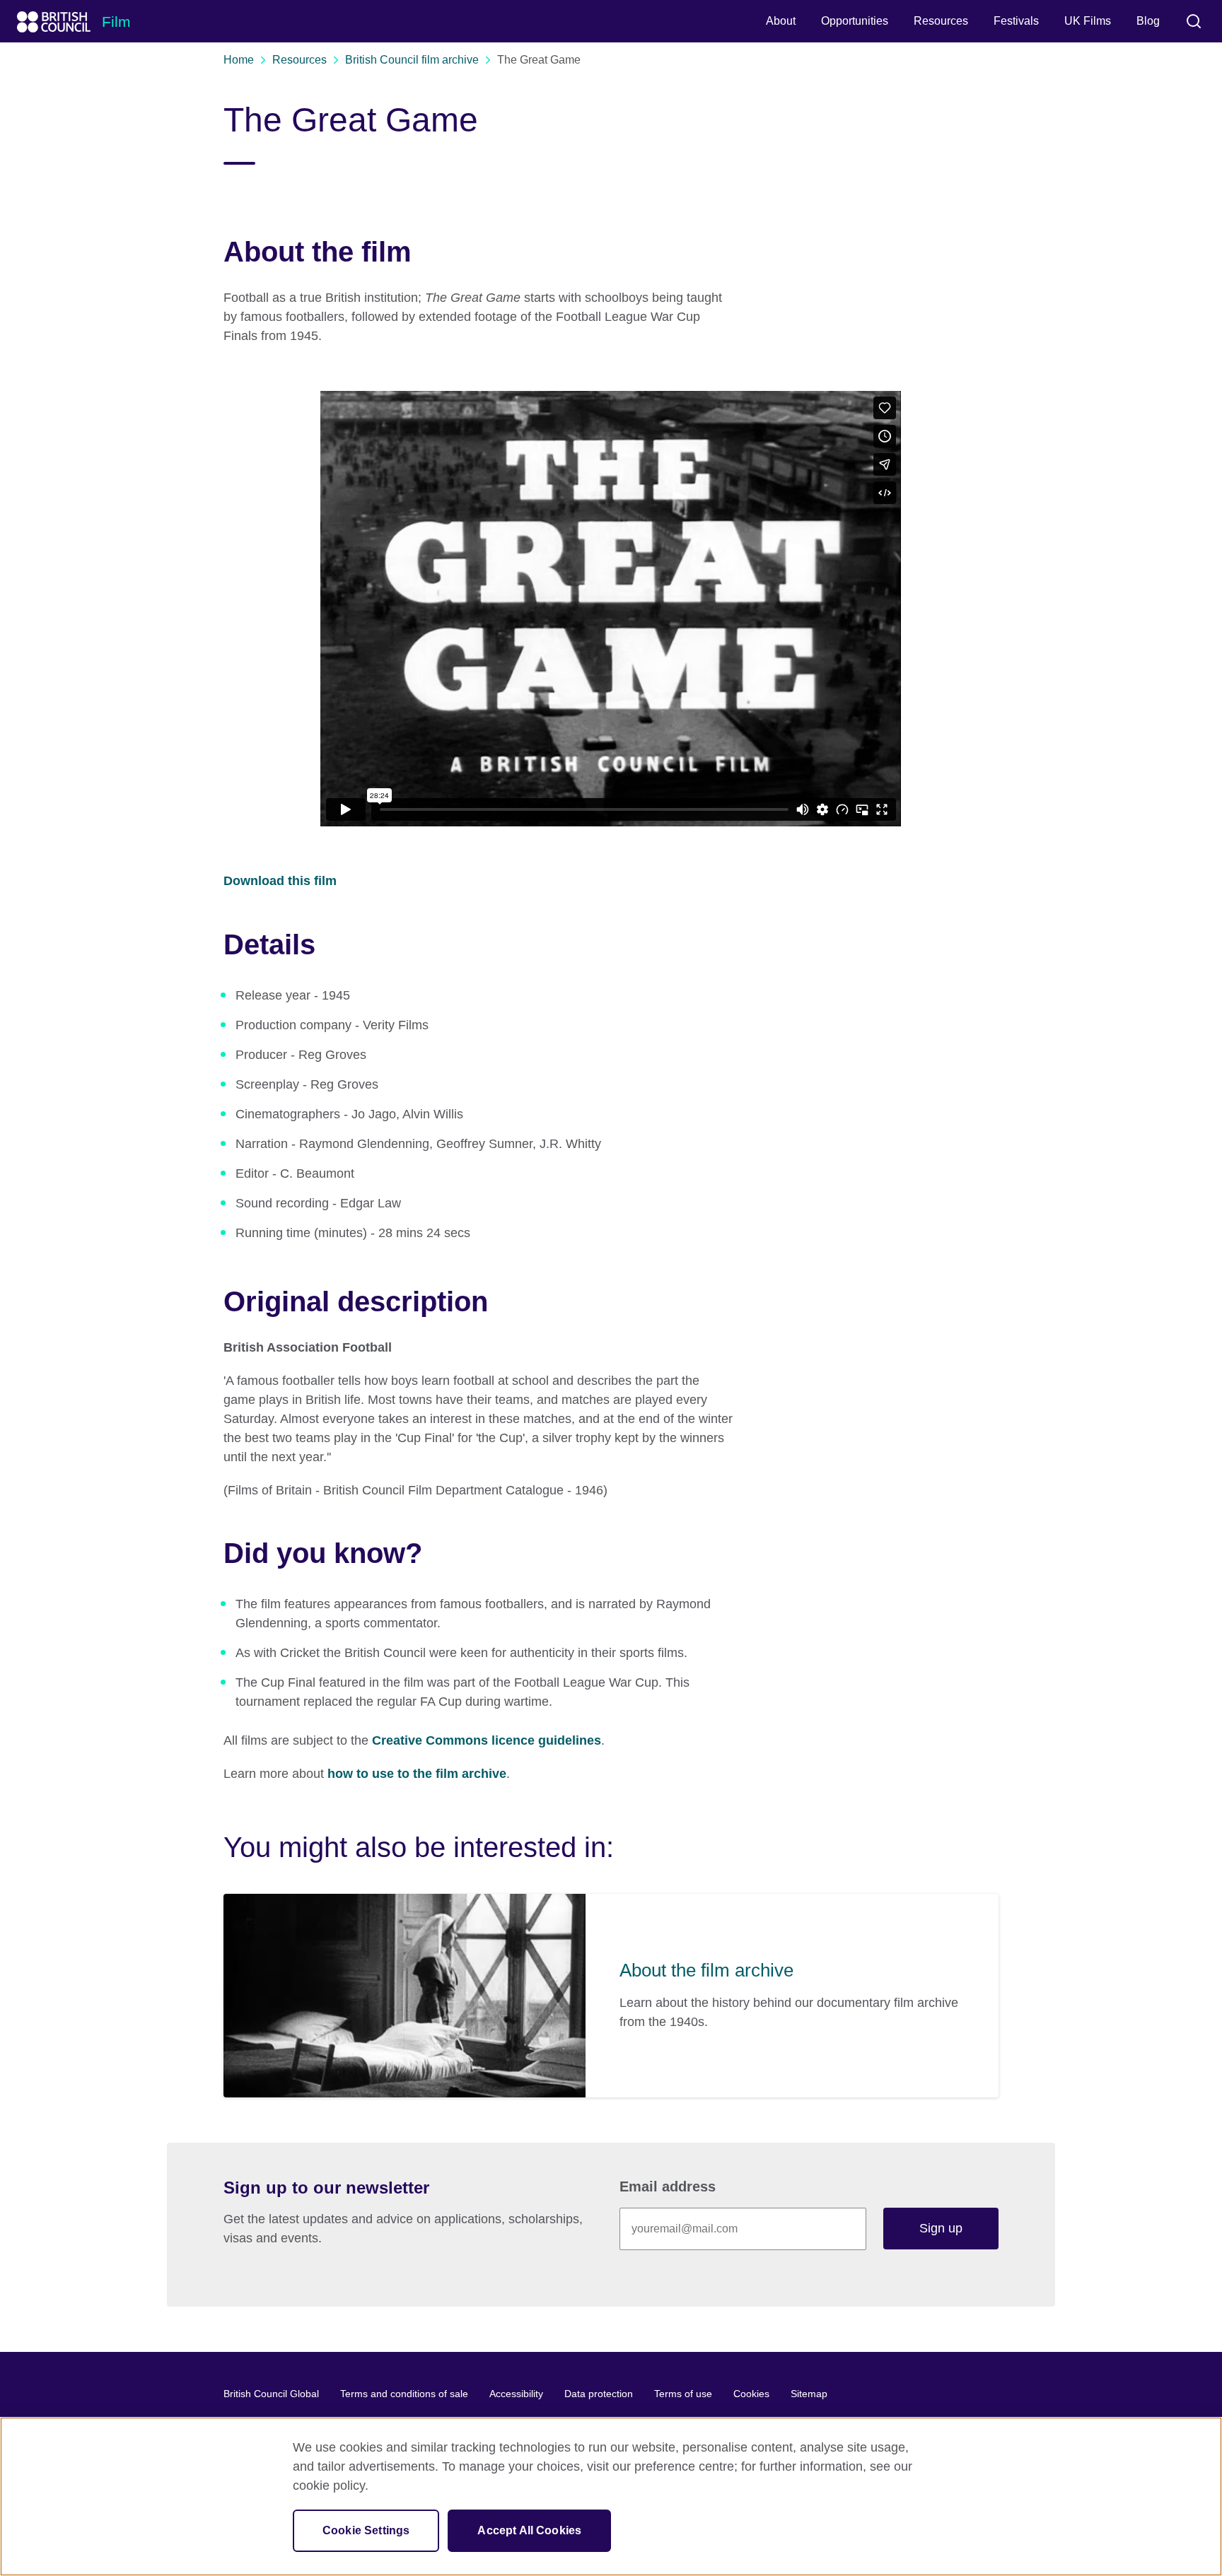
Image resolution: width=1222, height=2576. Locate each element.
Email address (668, 2186)
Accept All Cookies (529, 2530)
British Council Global (271, 2394)
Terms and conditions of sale (404, 2394)
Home (239, 60)
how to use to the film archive (417, 1774)
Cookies (751, 2394)
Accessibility (516, 2394)
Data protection (599, 2394)
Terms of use (683, 2394)
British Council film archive (412, 60)
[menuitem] (781, 21)
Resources (299, 60)
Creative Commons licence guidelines (487, 1740)
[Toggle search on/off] (1194, 21)
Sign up (941, 2228)
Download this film (280, 881)
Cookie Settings (366, 2530)
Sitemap (809, 2394)
